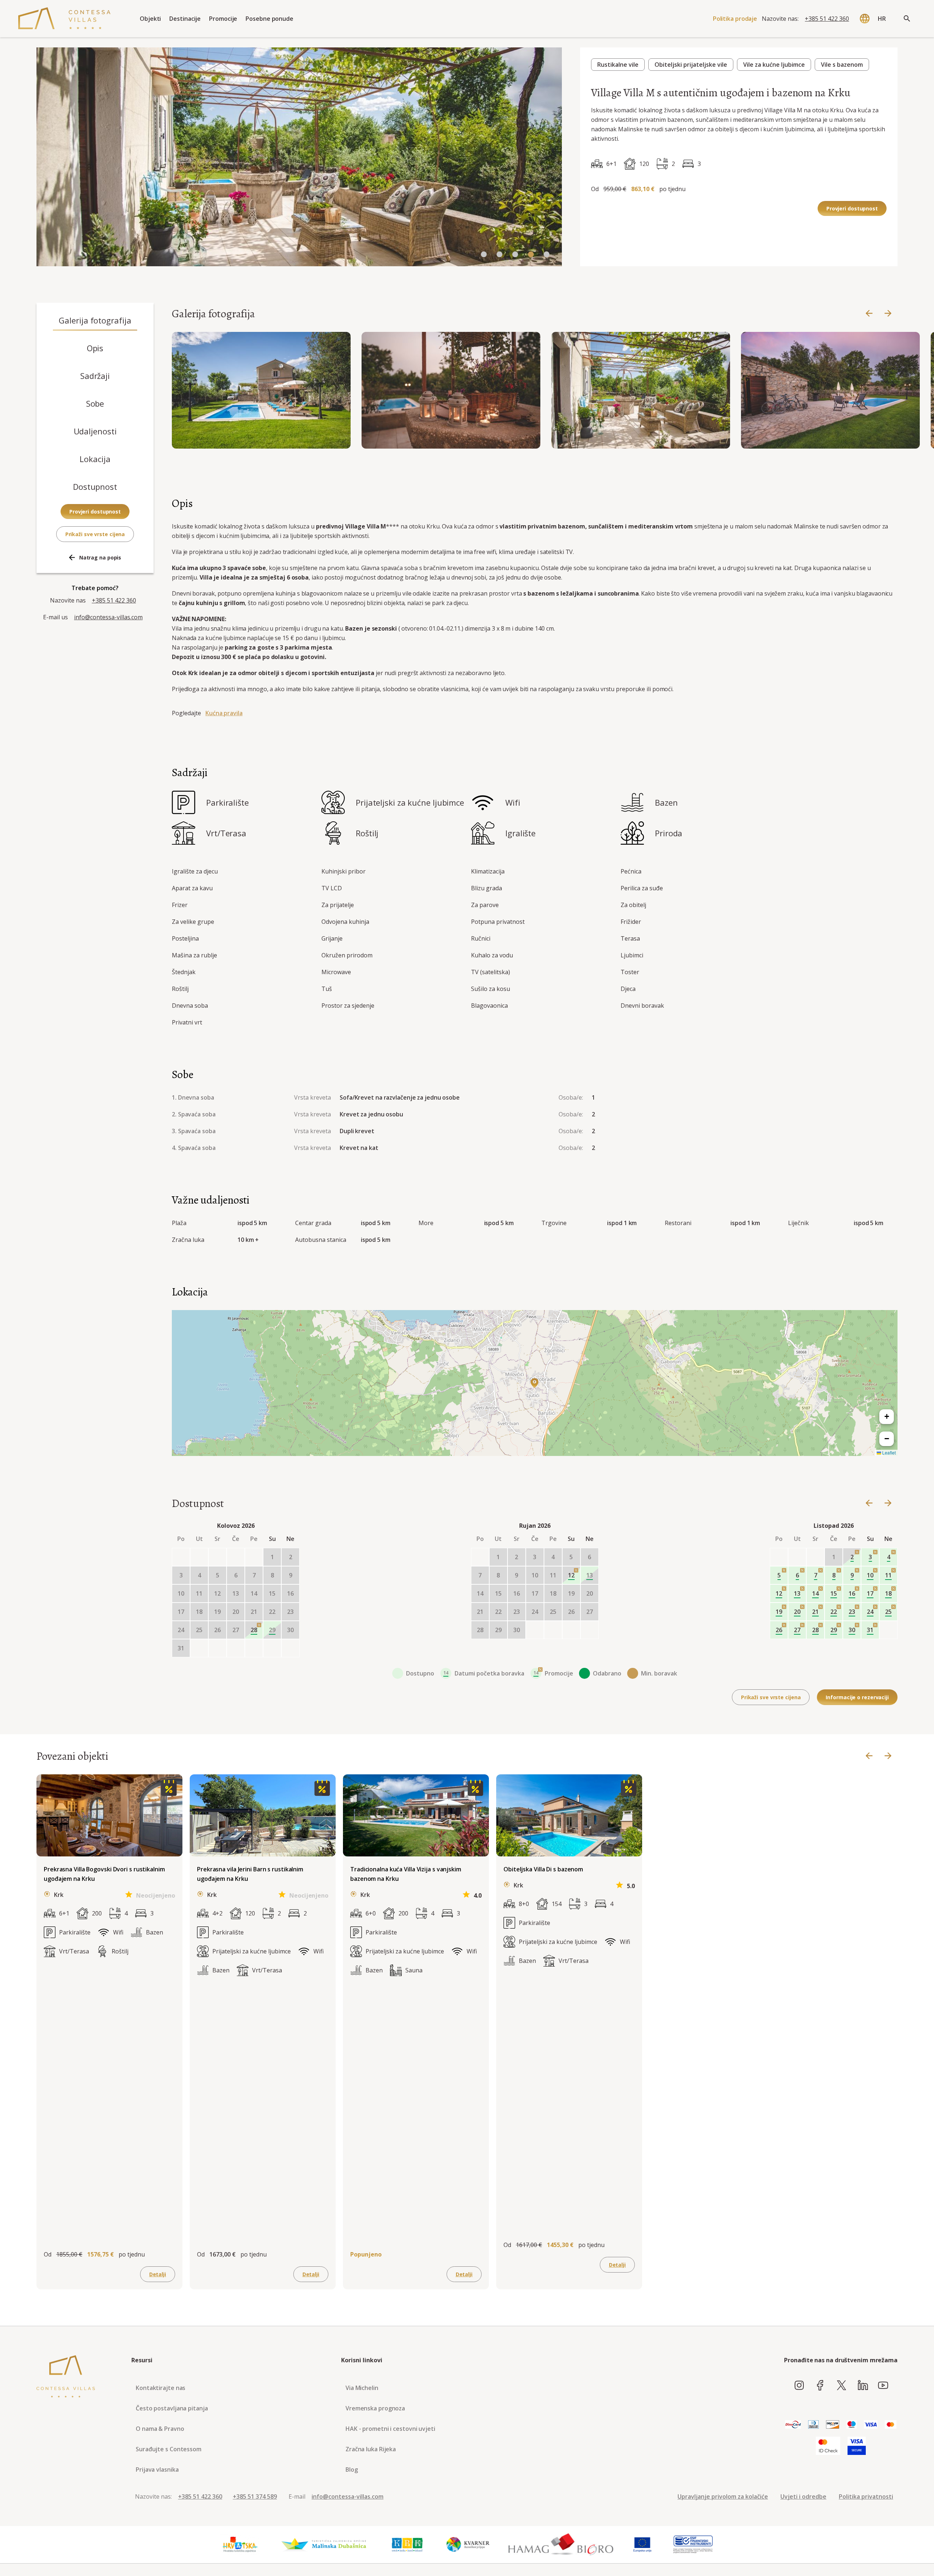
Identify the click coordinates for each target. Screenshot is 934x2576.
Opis (95, 348)
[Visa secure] (857, 2446)
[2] (515, 255)
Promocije (223, 19)
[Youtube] (883, 2386)
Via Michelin (362, 2388)
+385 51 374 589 (255, 2496)
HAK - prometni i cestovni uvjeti (390, 2429)
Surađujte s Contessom (169, 2449)
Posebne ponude (269, 19)
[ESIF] (693, 2545)
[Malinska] (324, 2545)
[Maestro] (852, 2425)
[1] (499, 255)
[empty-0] (181, 1557)
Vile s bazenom (842, 65)
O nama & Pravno (160, 2429)
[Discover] (833, 2425)
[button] (534, 1383)
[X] (842, 2386)
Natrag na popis (100, 557)
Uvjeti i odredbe (803, 2496)
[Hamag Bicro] (561, 2545)
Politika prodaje (735, 19)
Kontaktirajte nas (161, 2388)
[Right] (888, 314)
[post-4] (272, 1648)
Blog (352, 2470)
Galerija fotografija (95, 320)
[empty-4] (254, 1557)
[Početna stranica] (64, 19)
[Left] (869, 314)
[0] (484, 255)
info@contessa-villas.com (108, 617)
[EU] (642, 2545)
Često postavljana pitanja (172, 2408)
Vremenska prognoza (375, 2408)
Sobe (95, 403)
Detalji (158, 2274)
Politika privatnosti (866, 2496)
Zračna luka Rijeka (371, 2449)
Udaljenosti (95, 431)
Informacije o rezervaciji (857, 1697)
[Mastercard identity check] (828, 2446)
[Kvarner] (468, 2545)
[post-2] (236, 1648)
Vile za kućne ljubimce (774, 65)
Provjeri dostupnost (852, 208)
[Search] (907, 19)
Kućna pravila (224, 713)
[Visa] (871, 2425)
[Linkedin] (863, 2386)
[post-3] (254, 1648)
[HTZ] (240, 2545)
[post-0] (199, 1648)
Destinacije (185, 19)
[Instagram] (799, 2386)
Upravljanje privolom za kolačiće (723, 2496)
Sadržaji (95, 376)
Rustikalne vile (618, 65)
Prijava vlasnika (157, 2470)
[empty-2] (217, 1557)
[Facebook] (820, 2386)
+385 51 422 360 (827, 19)
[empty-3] (236, 1557)
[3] (531, 255)
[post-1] (217, 1648)
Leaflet (888, 1452)
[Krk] (408, 2545)
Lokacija (95, 459)
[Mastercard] (891, 2425)
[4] (547, 255)
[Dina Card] (793, 2425)
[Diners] (813, 2425)
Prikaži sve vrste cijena (95, 534)
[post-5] (290, 1648)
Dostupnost (95, 487)
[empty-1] (199, 1557)
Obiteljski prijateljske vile (691, 65)
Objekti (150, 19)
